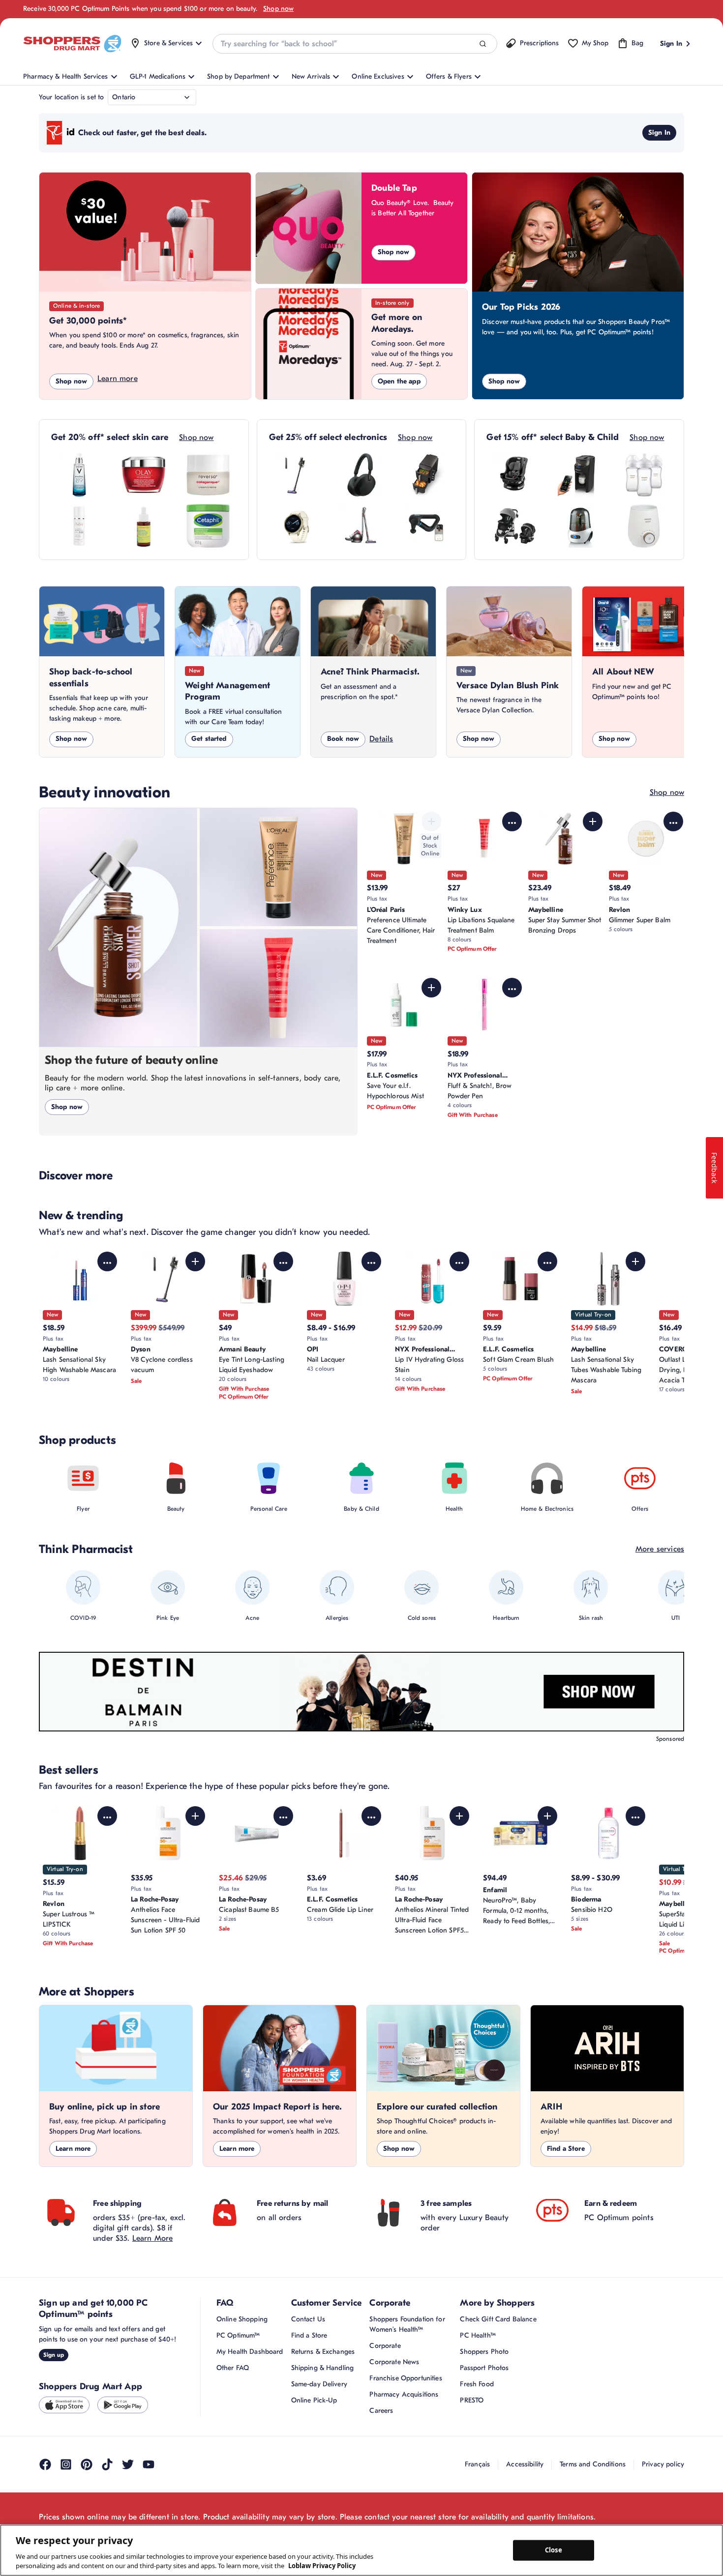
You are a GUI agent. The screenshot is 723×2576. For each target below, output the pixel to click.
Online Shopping (242, 2319)
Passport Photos (484, 2368)
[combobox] (355, 44)
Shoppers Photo (484, 2352)
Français (477, 2464)
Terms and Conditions (593, 2464)
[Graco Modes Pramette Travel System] (515, 526)
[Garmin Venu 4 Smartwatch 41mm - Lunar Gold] (297, 526)
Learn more (118, 379)
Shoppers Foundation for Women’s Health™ (407, 2324)
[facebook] (45, 2464)
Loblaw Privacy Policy (322, 2566)
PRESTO (472, 2400)
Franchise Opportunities (406, 2378)
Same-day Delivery (319, 2384)
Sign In (659, 132)
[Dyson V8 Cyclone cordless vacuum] (297, 475)
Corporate (385, 2346)
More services (660, 1549)
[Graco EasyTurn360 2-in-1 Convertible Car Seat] (515, 475)
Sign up (54, 2355)
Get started (209, 739)
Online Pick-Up (314, 2400)
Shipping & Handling (323, 2368)
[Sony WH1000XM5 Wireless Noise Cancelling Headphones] (361, 475)
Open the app (399, 381)
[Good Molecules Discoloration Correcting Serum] (144, 526)
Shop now (278, 9)
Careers (381, 2411)
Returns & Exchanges (323, 2352)
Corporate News (394, 2362)
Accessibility (525, 2464)
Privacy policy (663, 2464)
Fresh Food (477, 2384)
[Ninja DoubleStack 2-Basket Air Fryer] (426, 475)
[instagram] (66, 2464)
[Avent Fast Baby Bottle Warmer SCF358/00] (644, 526)
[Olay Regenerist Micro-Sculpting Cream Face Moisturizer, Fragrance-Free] (144, 475)
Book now (343, 739)
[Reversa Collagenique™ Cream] (208, 475)
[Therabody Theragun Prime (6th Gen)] (426, 526)
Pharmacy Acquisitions (404, 2394)
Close (554, 2550)
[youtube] (149, 2464)
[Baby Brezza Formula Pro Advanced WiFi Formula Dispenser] (579, 475)
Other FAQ (233, 2368)
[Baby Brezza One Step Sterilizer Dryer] (579, 526)
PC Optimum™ (238, 2335)
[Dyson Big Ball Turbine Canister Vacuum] (361, 526)
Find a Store (566, 2149)
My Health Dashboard (250, 2352)
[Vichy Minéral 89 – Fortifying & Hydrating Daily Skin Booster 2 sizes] (79, 475)
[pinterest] (87, 2464)
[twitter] (128, 2464)
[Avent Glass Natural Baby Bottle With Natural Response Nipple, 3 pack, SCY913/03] (644, 475)
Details (381, 739)
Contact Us (308, 2319)
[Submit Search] (483, 44)
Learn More (153, 2238)
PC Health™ (478, 2335)
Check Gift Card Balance (498, 2319)
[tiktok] (107, 2464)
